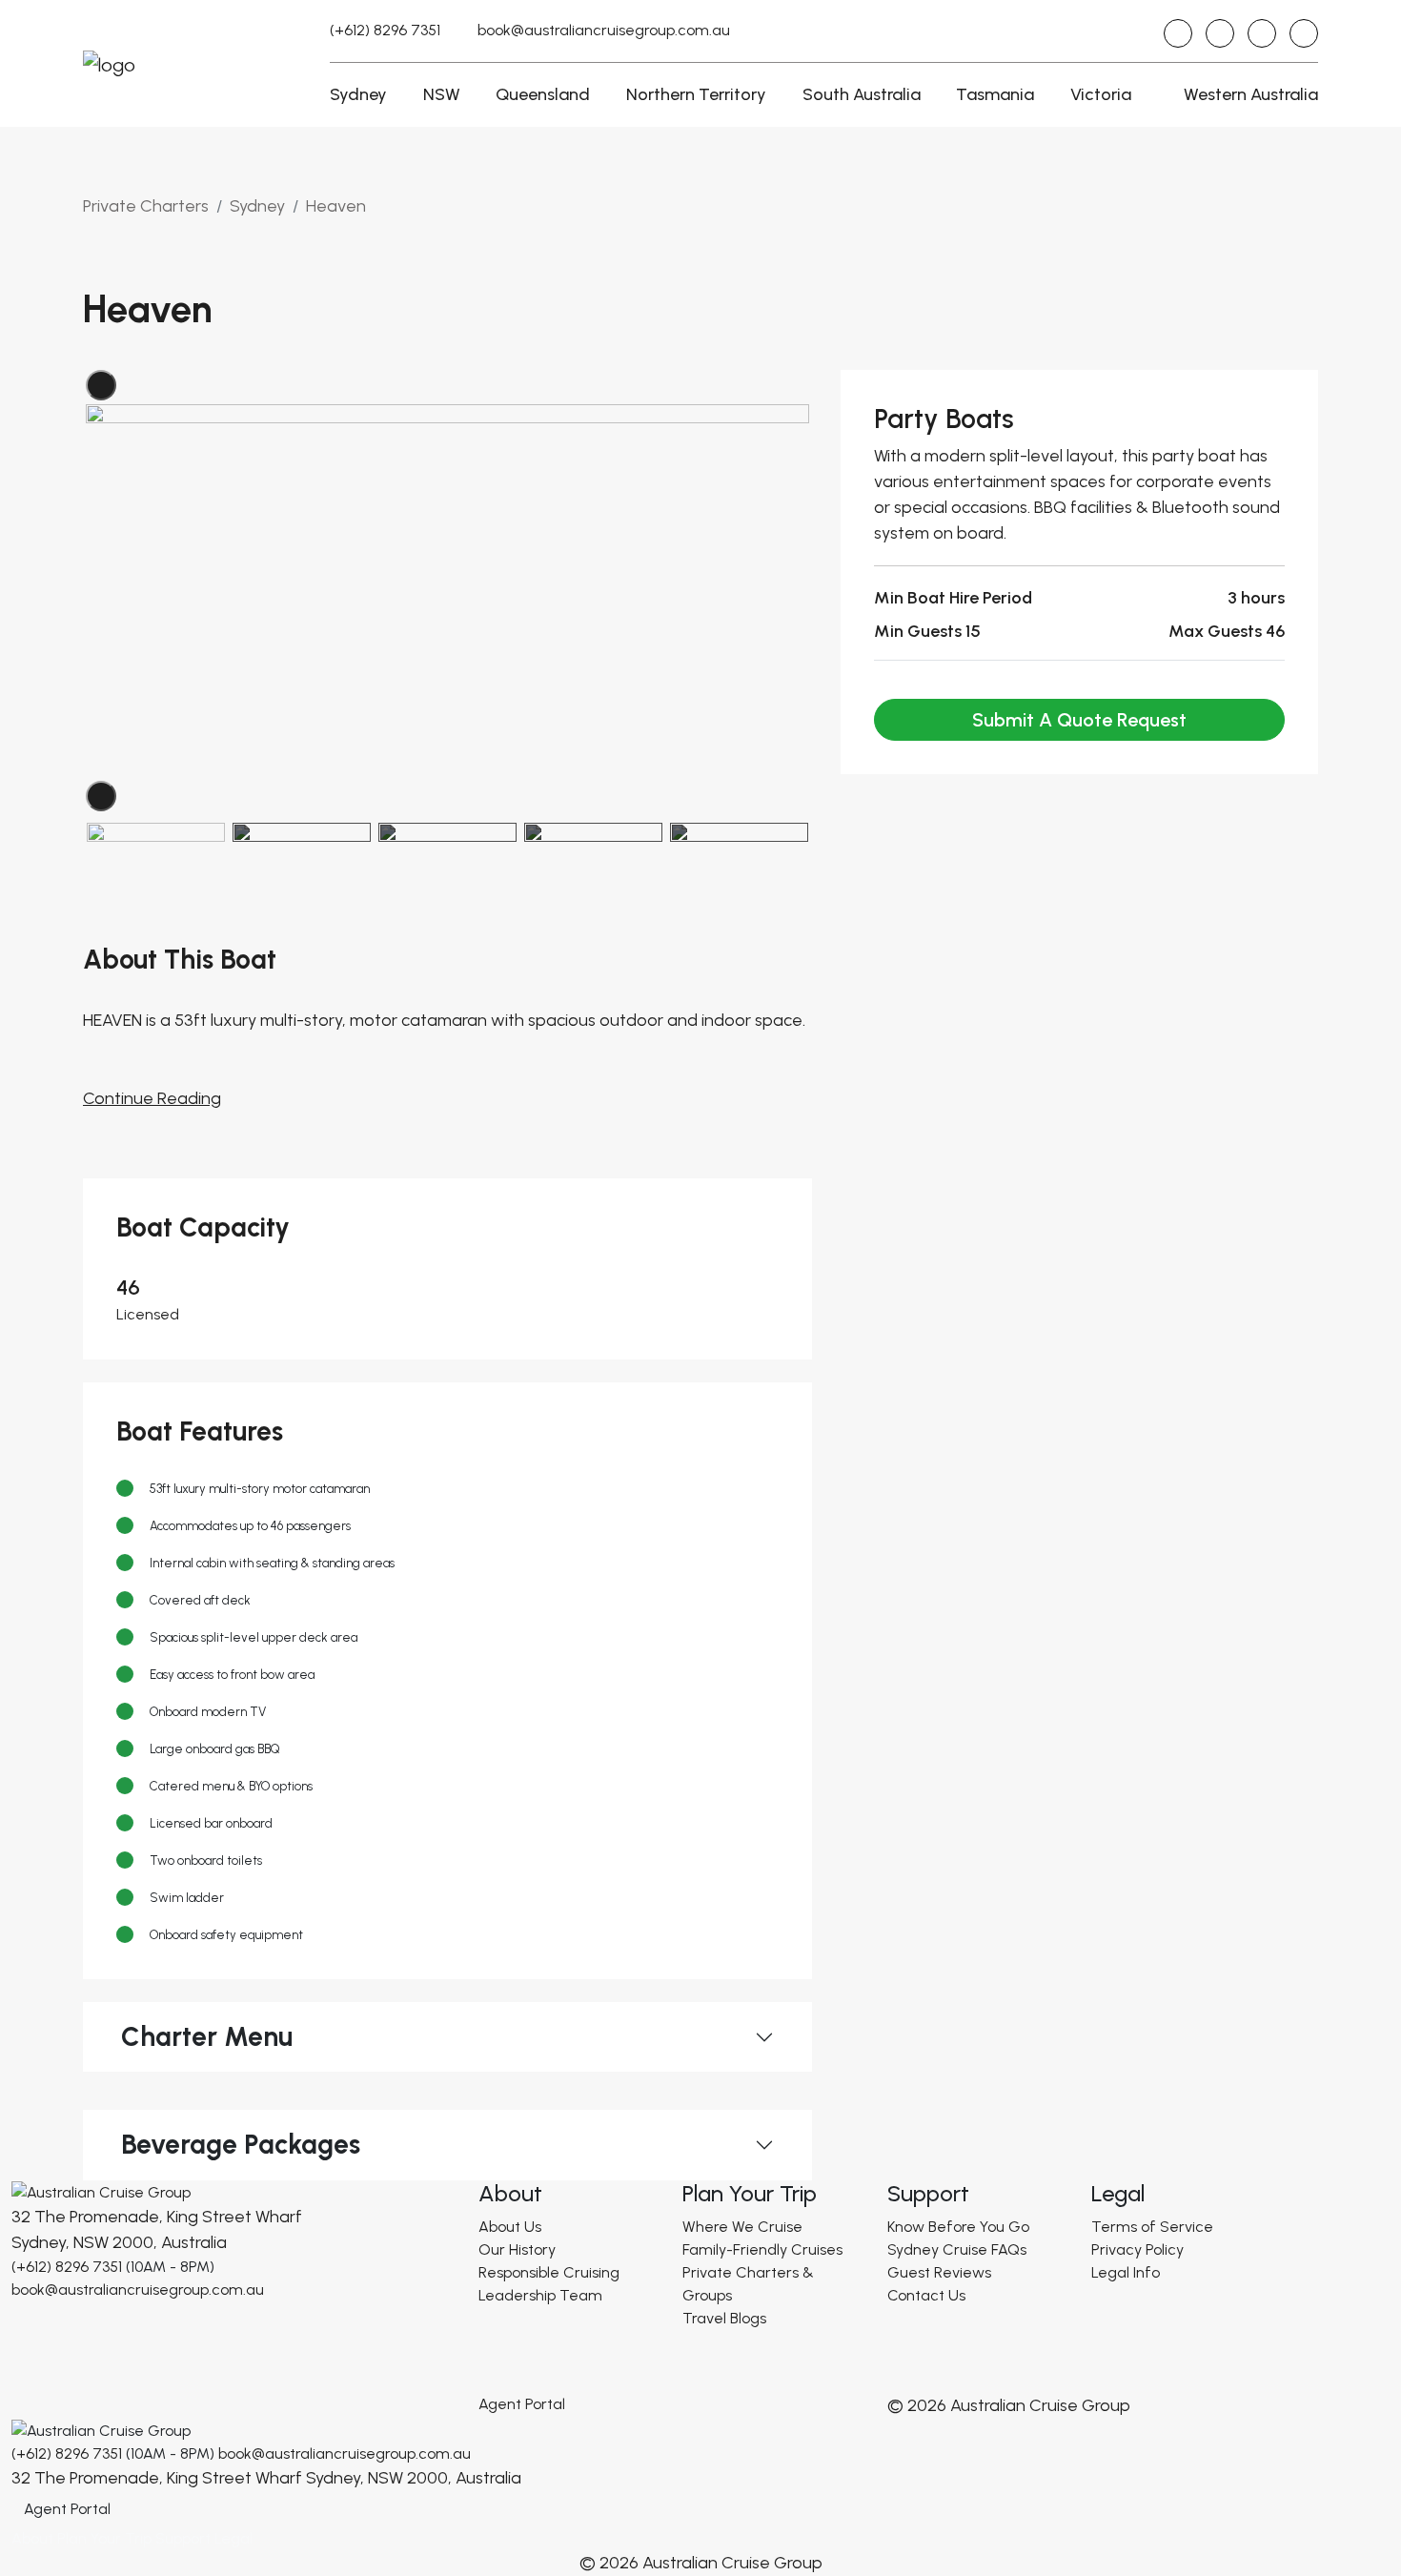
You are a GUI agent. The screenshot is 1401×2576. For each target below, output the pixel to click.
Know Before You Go (958, 2227)
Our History (517, 2249)
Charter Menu (207, 2036)
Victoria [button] (1101, 94)
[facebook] (1220, 33)
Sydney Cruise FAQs (957, 2249)
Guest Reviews (939, 2272)
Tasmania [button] (995, 94)
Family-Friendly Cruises (762, 2249)
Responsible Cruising (549, 2272)
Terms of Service (1152, 2227)
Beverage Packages (241, 2144)
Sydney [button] (358, 94)
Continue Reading (152, 1098)
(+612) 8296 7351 (385, 30)
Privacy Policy (1137, 2249)
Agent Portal (522, 2404)
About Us (510, 2227)
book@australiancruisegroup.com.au (604, 30)
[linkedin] (1304, 33)
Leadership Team (540, 2295)
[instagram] (1178, 33)
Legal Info (1126, 2272)
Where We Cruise (742, 2227)
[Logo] (101, 2191)
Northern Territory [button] (696, 94)
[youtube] (1262, 33)
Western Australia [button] (1251, 94)
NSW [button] (442, 94)
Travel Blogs (724, 2318)
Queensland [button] (543, 94)
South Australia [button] (862, 94)
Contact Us (926, 2295)
